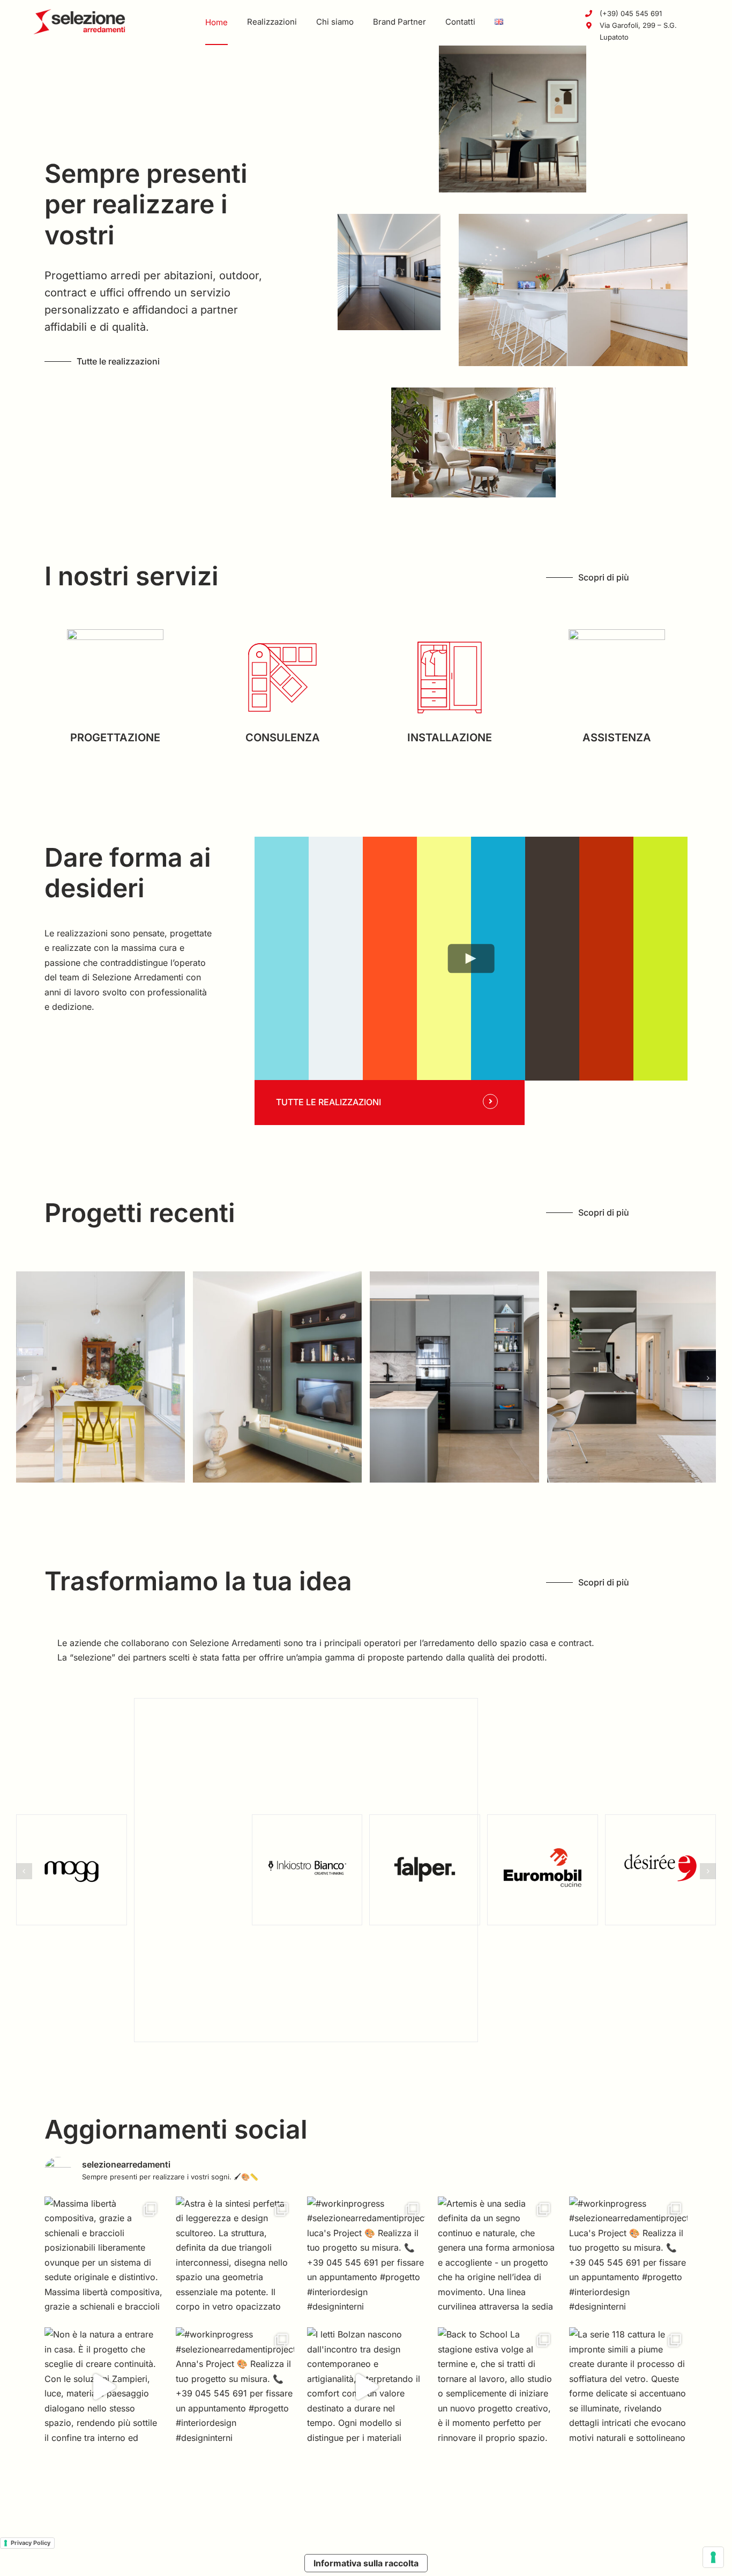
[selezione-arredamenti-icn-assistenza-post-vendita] (617, 634)
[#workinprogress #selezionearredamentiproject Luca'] (628, 2256)
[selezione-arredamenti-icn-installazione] (450, 634)
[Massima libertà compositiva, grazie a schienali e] (104, 2256)
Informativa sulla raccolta (366, 2563)
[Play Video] (471, 958)
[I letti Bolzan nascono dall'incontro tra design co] (366, 2387)
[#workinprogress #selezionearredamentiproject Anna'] (235, 2387)
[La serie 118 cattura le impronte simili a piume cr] (628, 2387)
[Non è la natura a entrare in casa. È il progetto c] (104, 2387)
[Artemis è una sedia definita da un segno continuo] (497, 2256)
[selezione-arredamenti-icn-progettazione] (115, 634)
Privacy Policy (31, 2543)
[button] (24, 1378)
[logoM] (79, 13)
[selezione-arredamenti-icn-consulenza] (282, 634)
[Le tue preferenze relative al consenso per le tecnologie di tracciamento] (713, 2557)
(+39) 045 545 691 (631, 13)
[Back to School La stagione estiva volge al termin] (497, 2387)
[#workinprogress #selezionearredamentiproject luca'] (366, 2256)
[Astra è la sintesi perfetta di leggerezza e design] (235, 2256)
